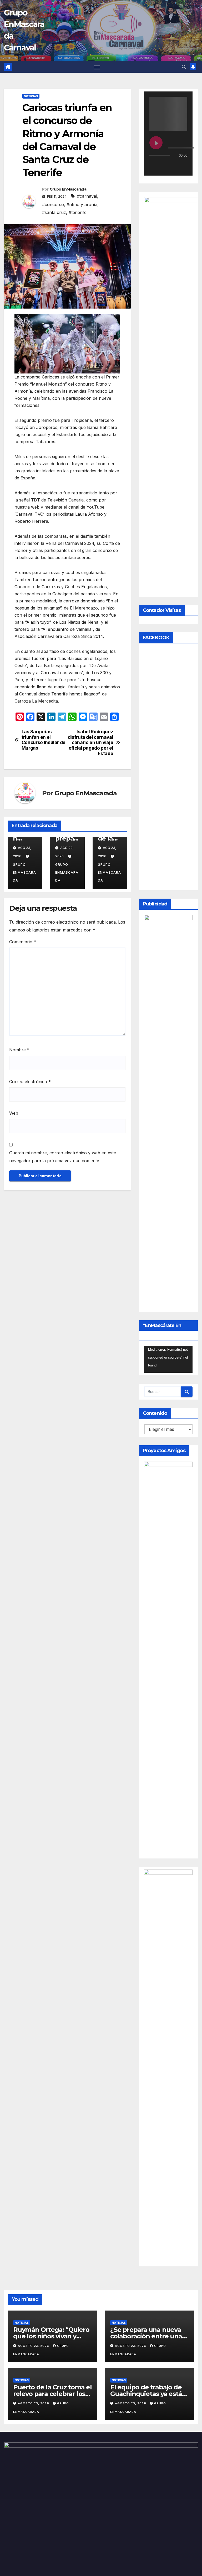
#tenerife (78, 212)
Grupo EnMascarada (68, 189)
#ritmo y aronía (82, 204)
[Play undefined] (156, 143)
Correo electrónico (30, 1082)
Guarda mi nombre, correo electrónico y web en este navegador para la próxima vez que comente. (63, 1157)
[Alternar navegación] (97, 67)
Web (14, 1113)
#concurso (53, 204)
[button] (184, 67)
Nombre (19, 1050)
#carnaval (87, 196)
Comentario (23, 942)
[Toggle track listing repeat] (175, 166)
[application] (168, 1359)
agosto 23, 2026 (34, 2346)
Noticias (31, 96)
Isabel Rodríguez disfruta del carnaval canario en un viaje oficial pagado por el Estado (91, 743)
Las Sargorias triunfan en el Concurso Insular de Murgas (44, 740)
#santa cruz (54, 212)
